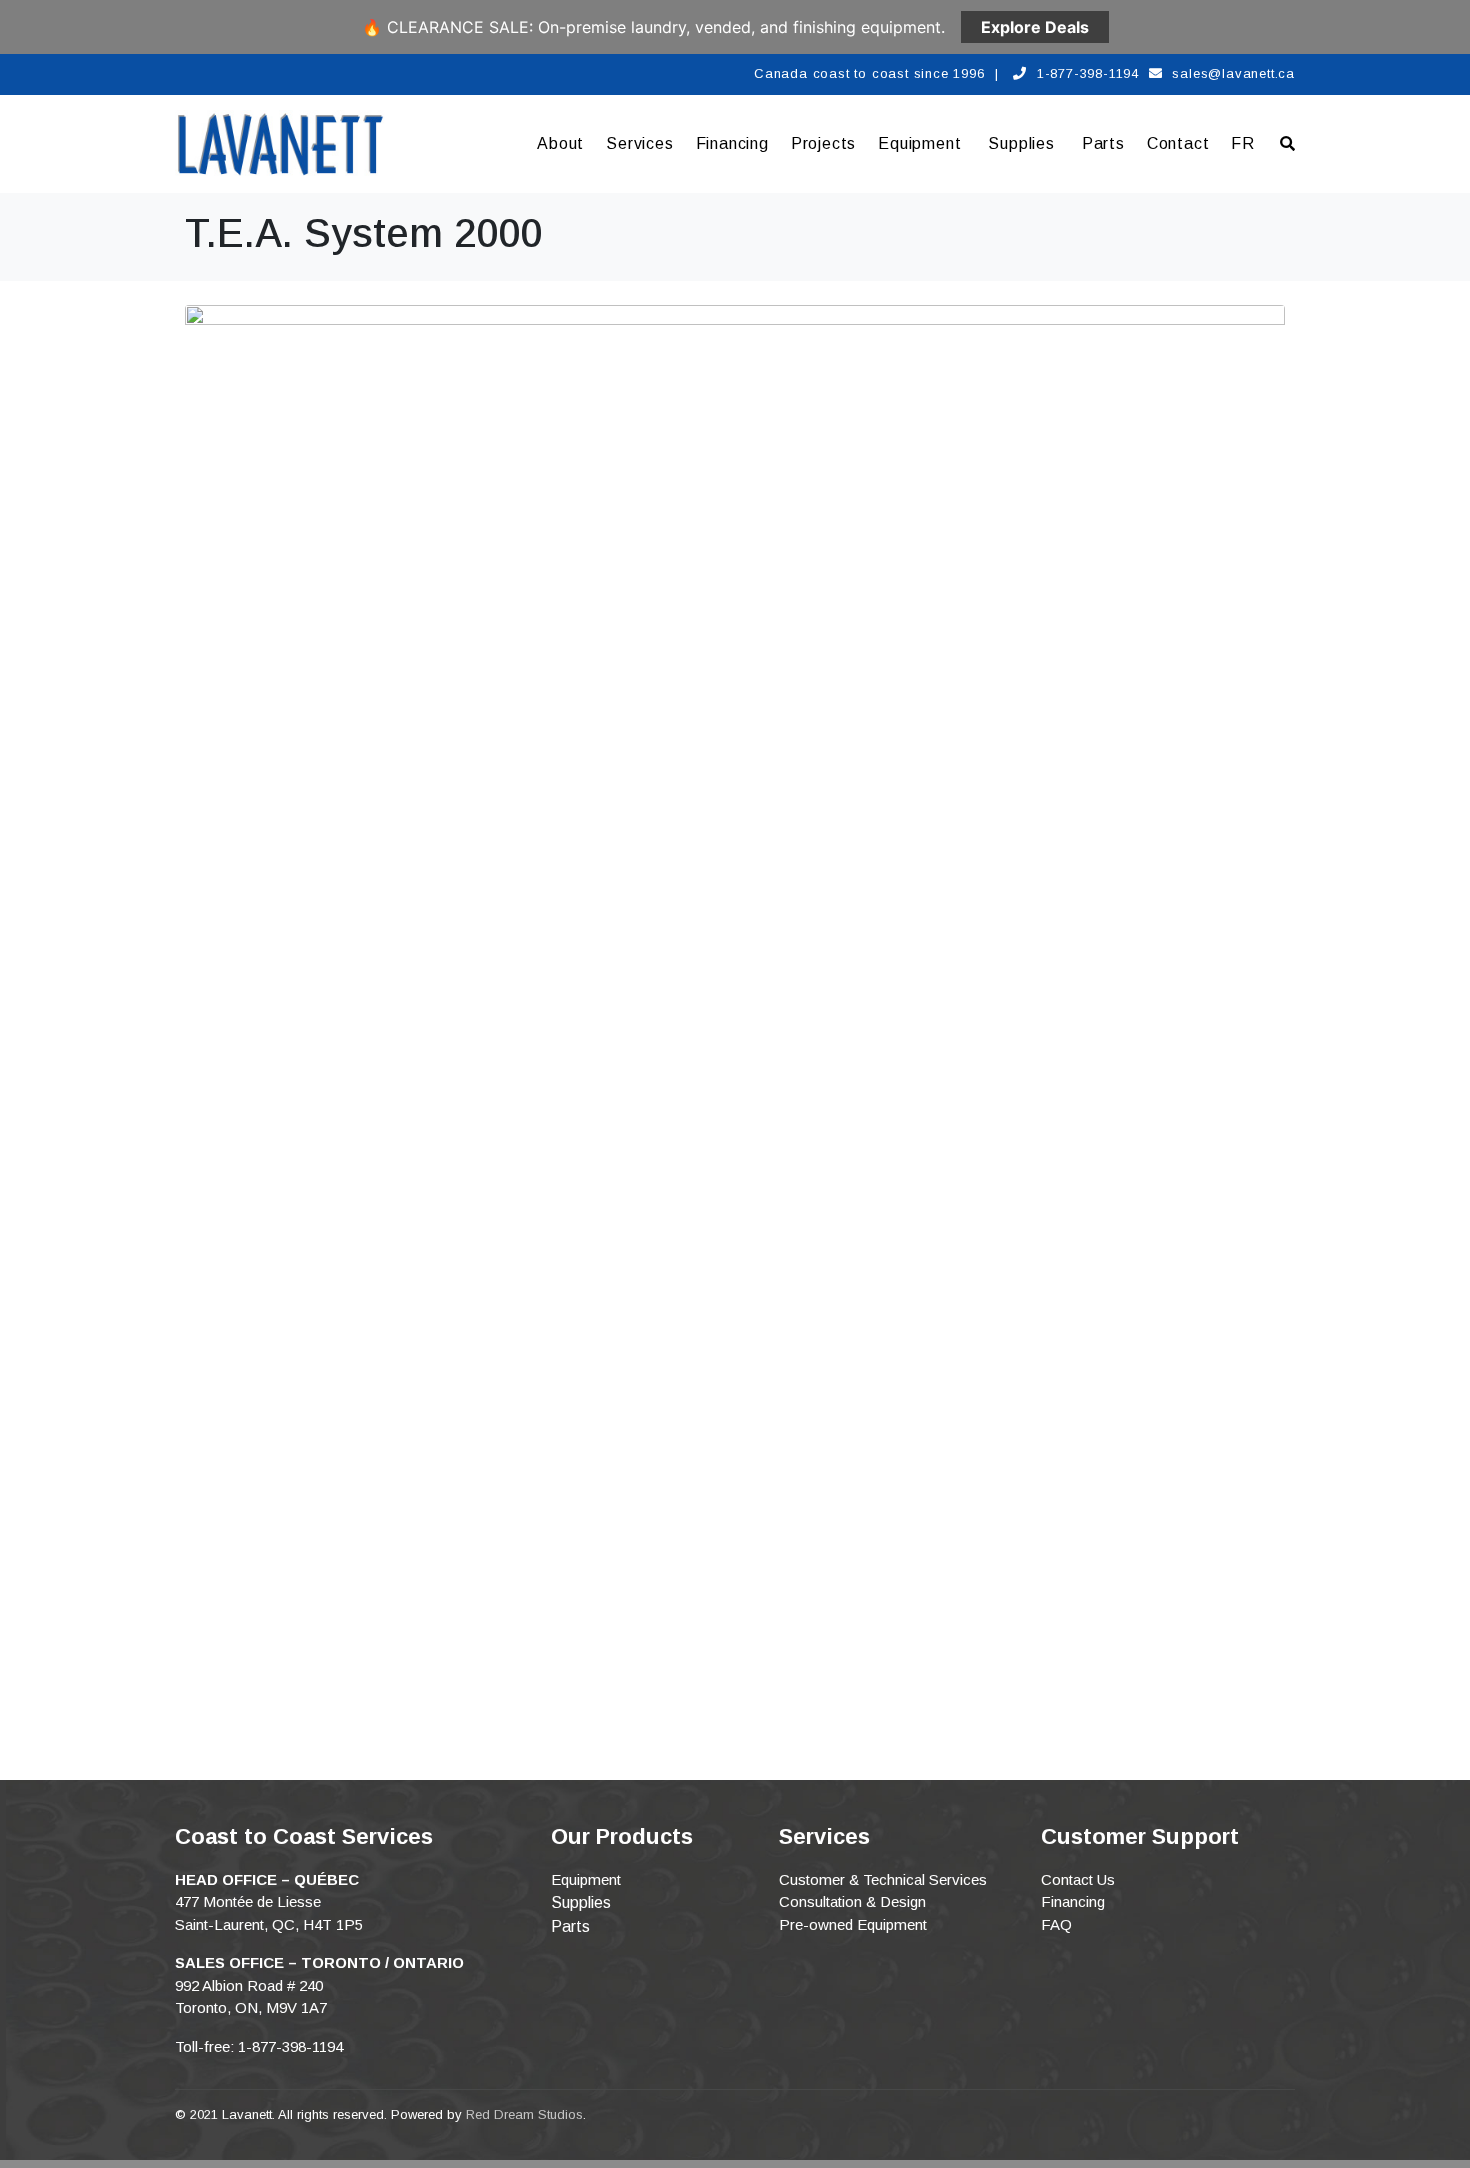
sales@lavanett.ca (1233, 73)
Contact (1178, 143)
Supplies (1021, 143)
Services (639, 143)
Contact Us (1078, 1879)
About (560, 143)
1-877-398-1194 (1088, 73)
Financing (732, 143)
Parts (1103, 143)
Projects (823, 143)
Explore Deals (1035, 27)
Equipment (919, 143)
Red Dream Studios (524, 2114)
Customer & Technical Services (883, 1879)
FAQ (1056, 1924)
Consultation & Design (852, 1901)
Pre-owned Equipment (853, 1924)
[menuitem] (1243, 144)
